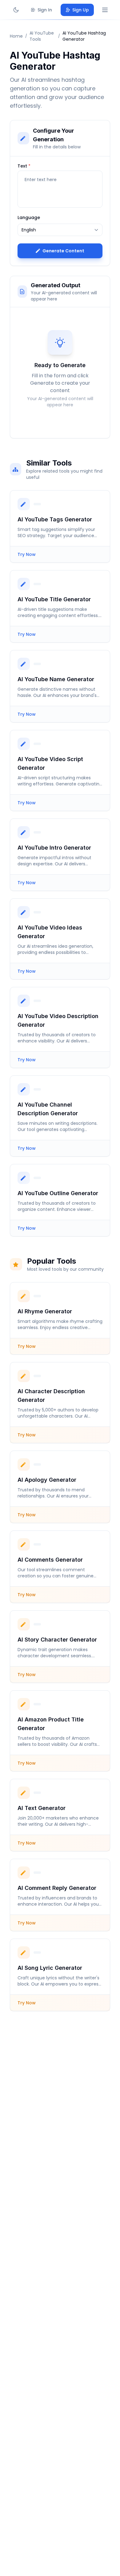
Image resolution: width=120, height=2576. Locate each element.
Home (16, 36)
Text (24, 166)
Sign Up (81, 10)
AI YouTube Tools (42, 36)
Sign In (45, 10)
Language (29, 217)
